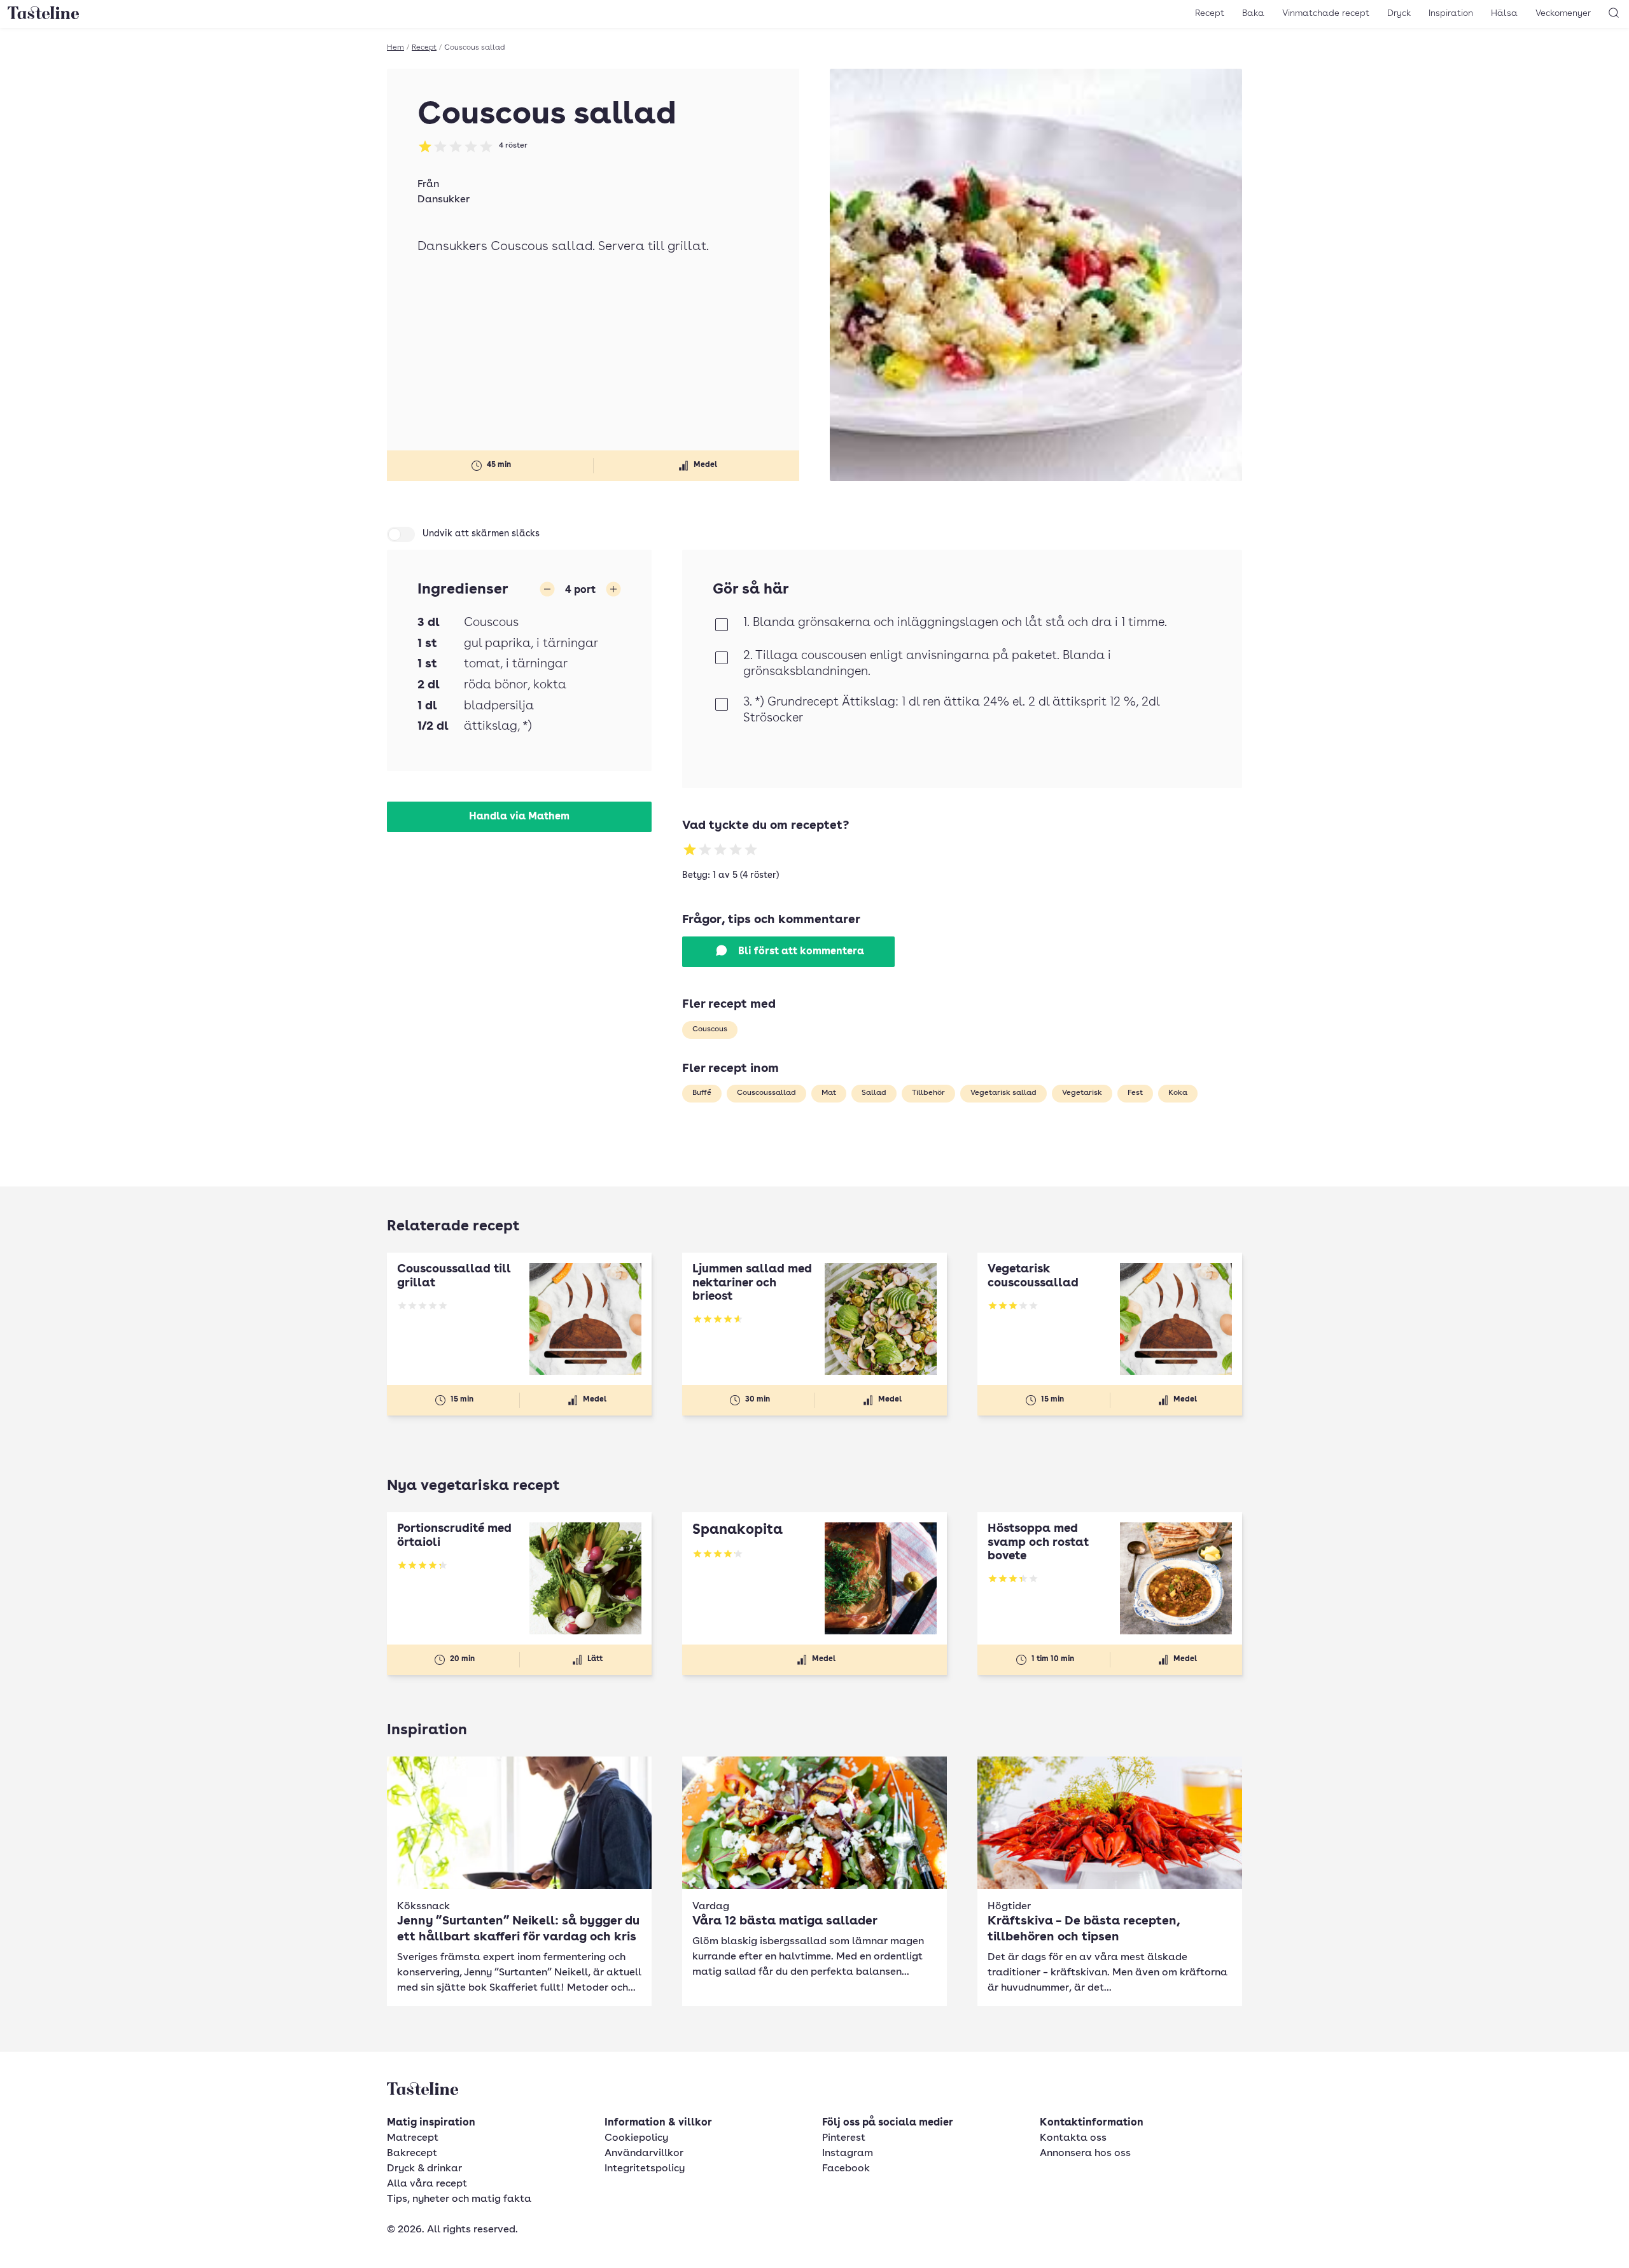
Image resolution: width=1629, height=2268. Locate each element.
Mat (829, 1093)
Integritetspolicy (645, 2169)
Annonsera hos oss (1085, 2153)
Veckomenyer (1563, 13)
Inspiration (1451, 13)
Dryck (1399, 13)
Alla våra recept (427, 2184)
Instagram (848, 2153)
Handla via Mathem (519, 817)
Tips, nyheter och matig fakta (459, 2199)
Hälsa (1504, 13)
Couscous (710, 1029)
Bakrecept (412, 2153)
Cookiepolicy (636, 2138)
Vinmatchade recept (1326, 13)
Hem (395, 48)
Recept (1210, 13)
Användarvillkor (644, 2153)
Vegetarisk (1082, 1093)
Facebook (846, 2169)
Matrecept (413, 2138)
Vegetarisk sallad (1003, 1093)
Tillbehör (928, 1093)
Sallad (874, 1093)
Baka (1253, 13)
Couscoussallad (766, 1093)
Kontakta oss (1073, 2138)
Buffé (702, 1093)
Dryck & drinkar (424, 2169)
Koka (1178, 1093)
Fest (1135, 1093)
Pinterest (844, 2138)
